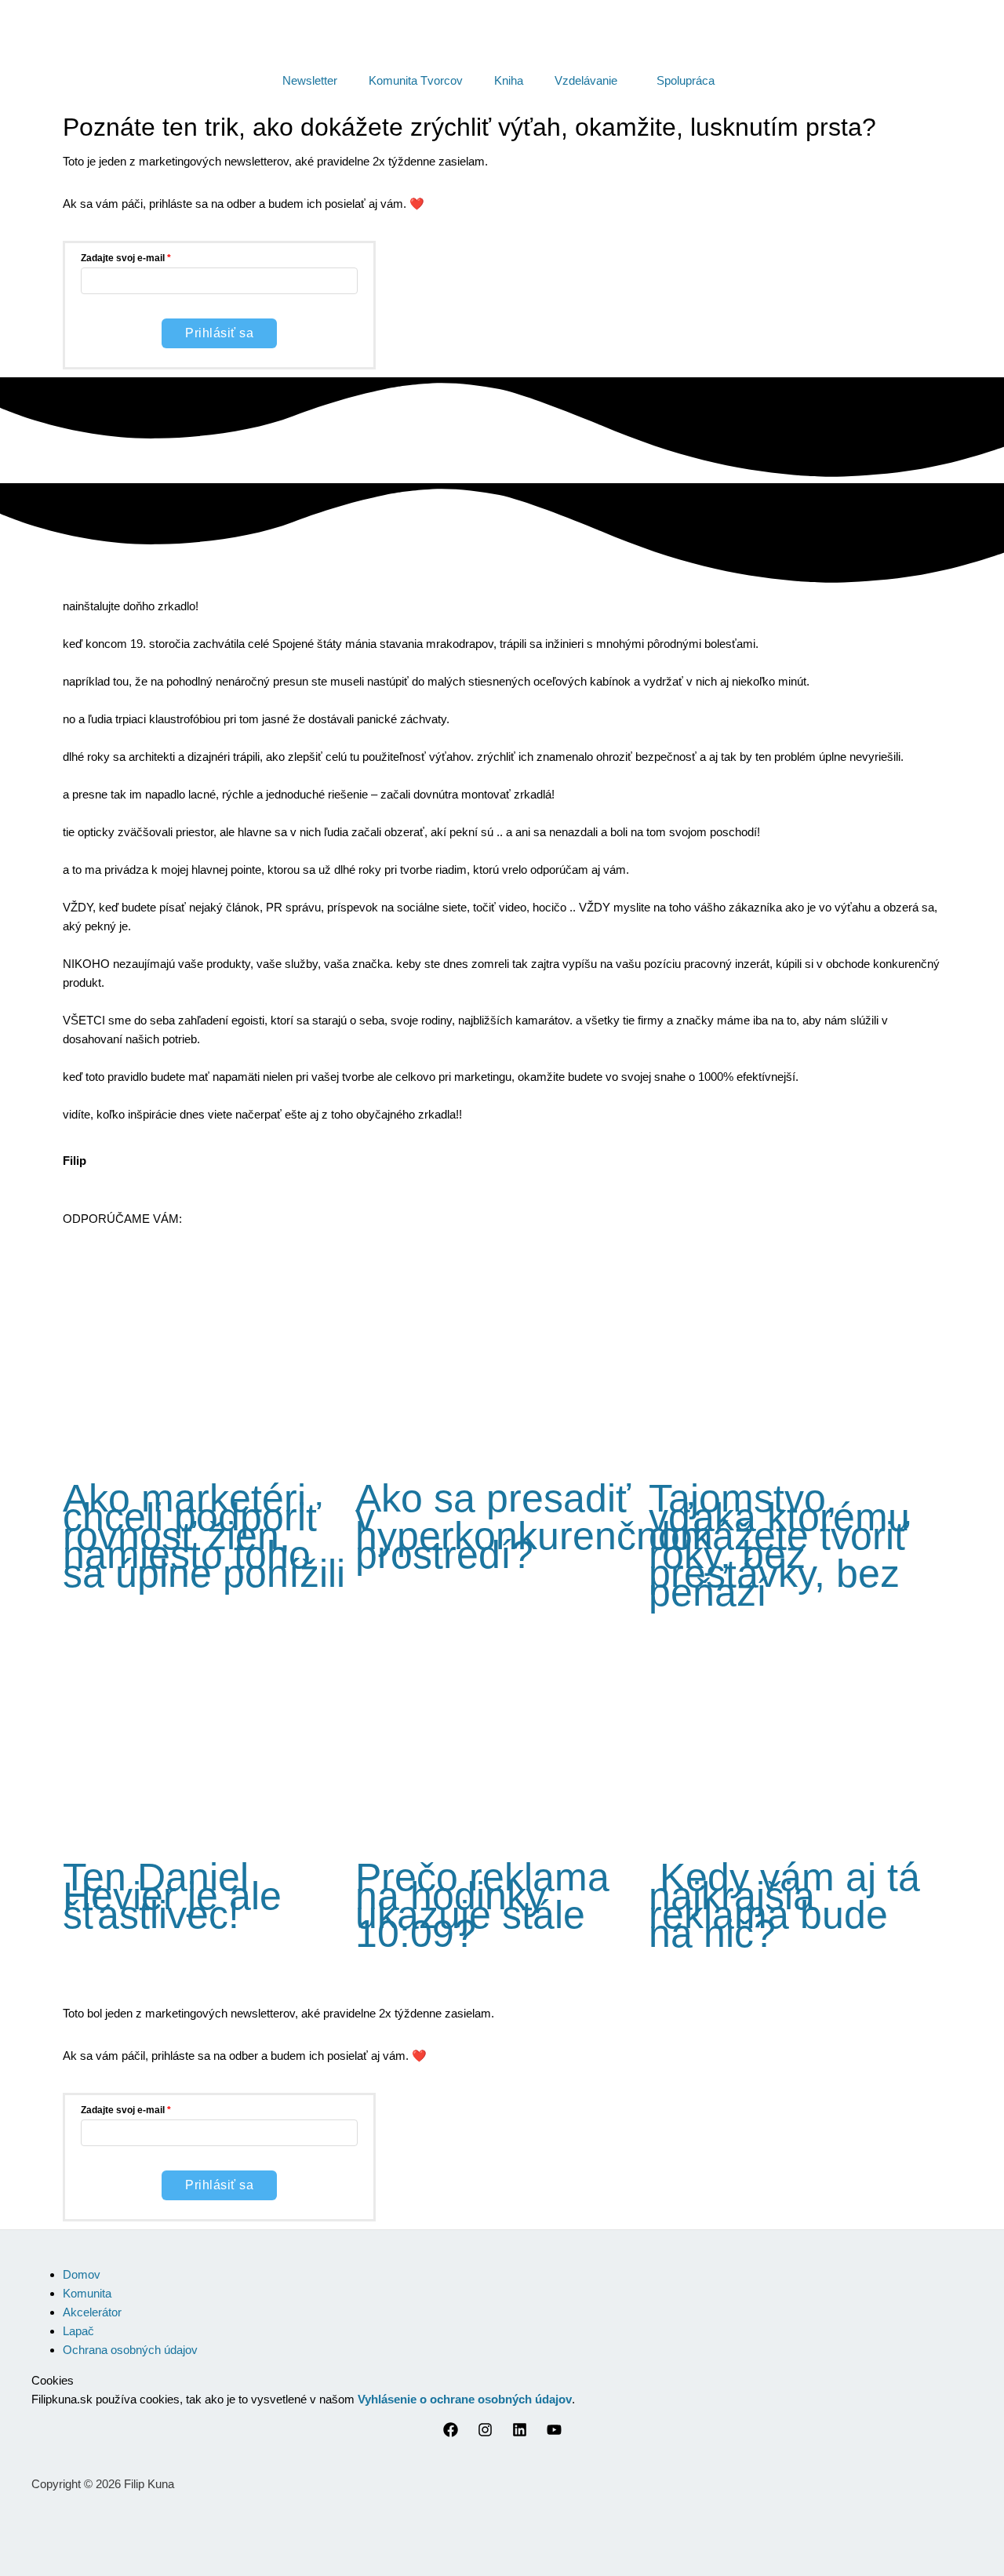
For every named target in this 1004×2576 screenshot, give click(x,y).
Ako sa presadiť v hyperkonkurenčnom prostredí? (534, 1526)
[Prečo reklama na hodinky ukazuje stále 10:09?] (502, 1826)
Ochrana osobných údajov (130, 2350)
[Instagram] (485, 2433)
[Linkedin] (520, 2433)
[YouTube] (554, 2433)
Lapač (78, 2331)
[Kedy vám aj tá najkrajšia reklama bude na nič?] (795, 1826)
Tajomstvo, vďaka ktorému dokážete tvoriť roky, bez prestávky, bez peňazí (779, 1545)
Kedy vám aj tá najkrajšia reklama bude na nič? (784, 1905)
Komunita (87, 2293)
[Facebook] (451, 2433)
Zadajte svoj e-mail (123, 258)
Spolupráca (686, 80)
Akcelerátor (92, 2312)
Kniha (509, 80)
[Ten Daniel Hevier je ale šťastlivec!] (209, 1826)
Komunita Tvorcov (416, 80)
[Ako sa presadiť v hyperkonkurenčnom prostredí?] (502, 1447)
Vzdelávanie (586, 80)
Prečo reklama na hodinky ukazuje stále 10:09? (482, 1905)
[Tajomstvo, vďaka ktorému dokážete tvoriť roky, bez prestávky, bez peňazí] (795, 1447)
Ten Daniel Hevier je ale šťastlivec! (172, 1896)
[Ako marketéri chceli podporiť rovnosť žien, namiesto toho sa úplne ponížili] (209, 1447)
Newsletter (310, 80)
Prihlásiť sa (219, 333)
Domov (82, 2274)
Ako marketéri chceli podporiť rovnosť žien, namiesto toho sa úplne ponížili (204, 1536)
